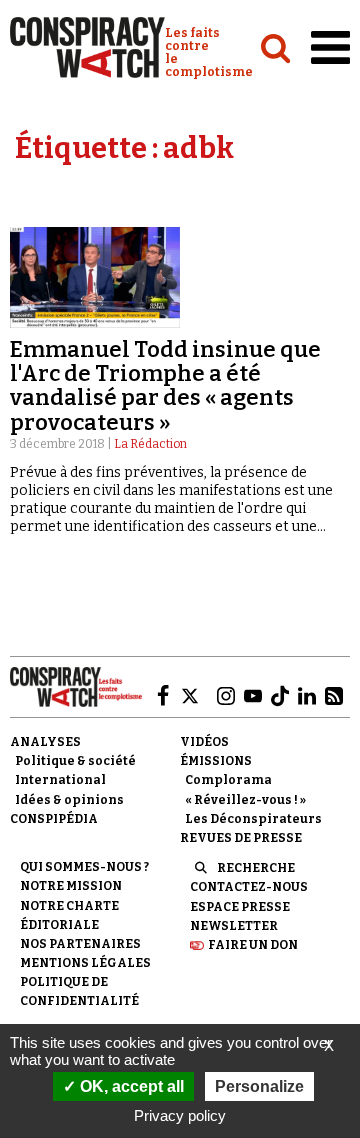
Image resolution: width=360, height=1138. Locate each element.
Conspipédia (54, 819)
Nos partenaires (80, 944)
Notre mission (71, 886)
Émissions (216, 761)
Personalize (259, 1086)
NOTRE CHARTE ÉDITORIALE (69, 915)
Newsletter (234, 926)
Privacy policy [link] (180, 1115)
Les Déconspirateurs (253, 819)
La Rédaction (150, 444)
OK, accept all (130, 1086)
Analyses (45, 742)
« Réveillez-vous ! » (245, 800)
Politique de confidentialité (79, 991)
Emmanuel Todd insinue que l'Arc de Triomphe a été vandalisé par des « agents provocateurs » (165, 386)
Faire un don (253, 945)
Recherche (256, 868)
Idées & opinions (69, 800)
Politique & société (75, 761)
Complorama (228, 780)
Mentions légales (85, 963)
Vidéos (204, 742)
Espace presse (240, 907)
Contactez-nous (249, 887)
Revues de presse (241, 838)
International (60, 780)
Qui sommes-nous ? (84, 867)
